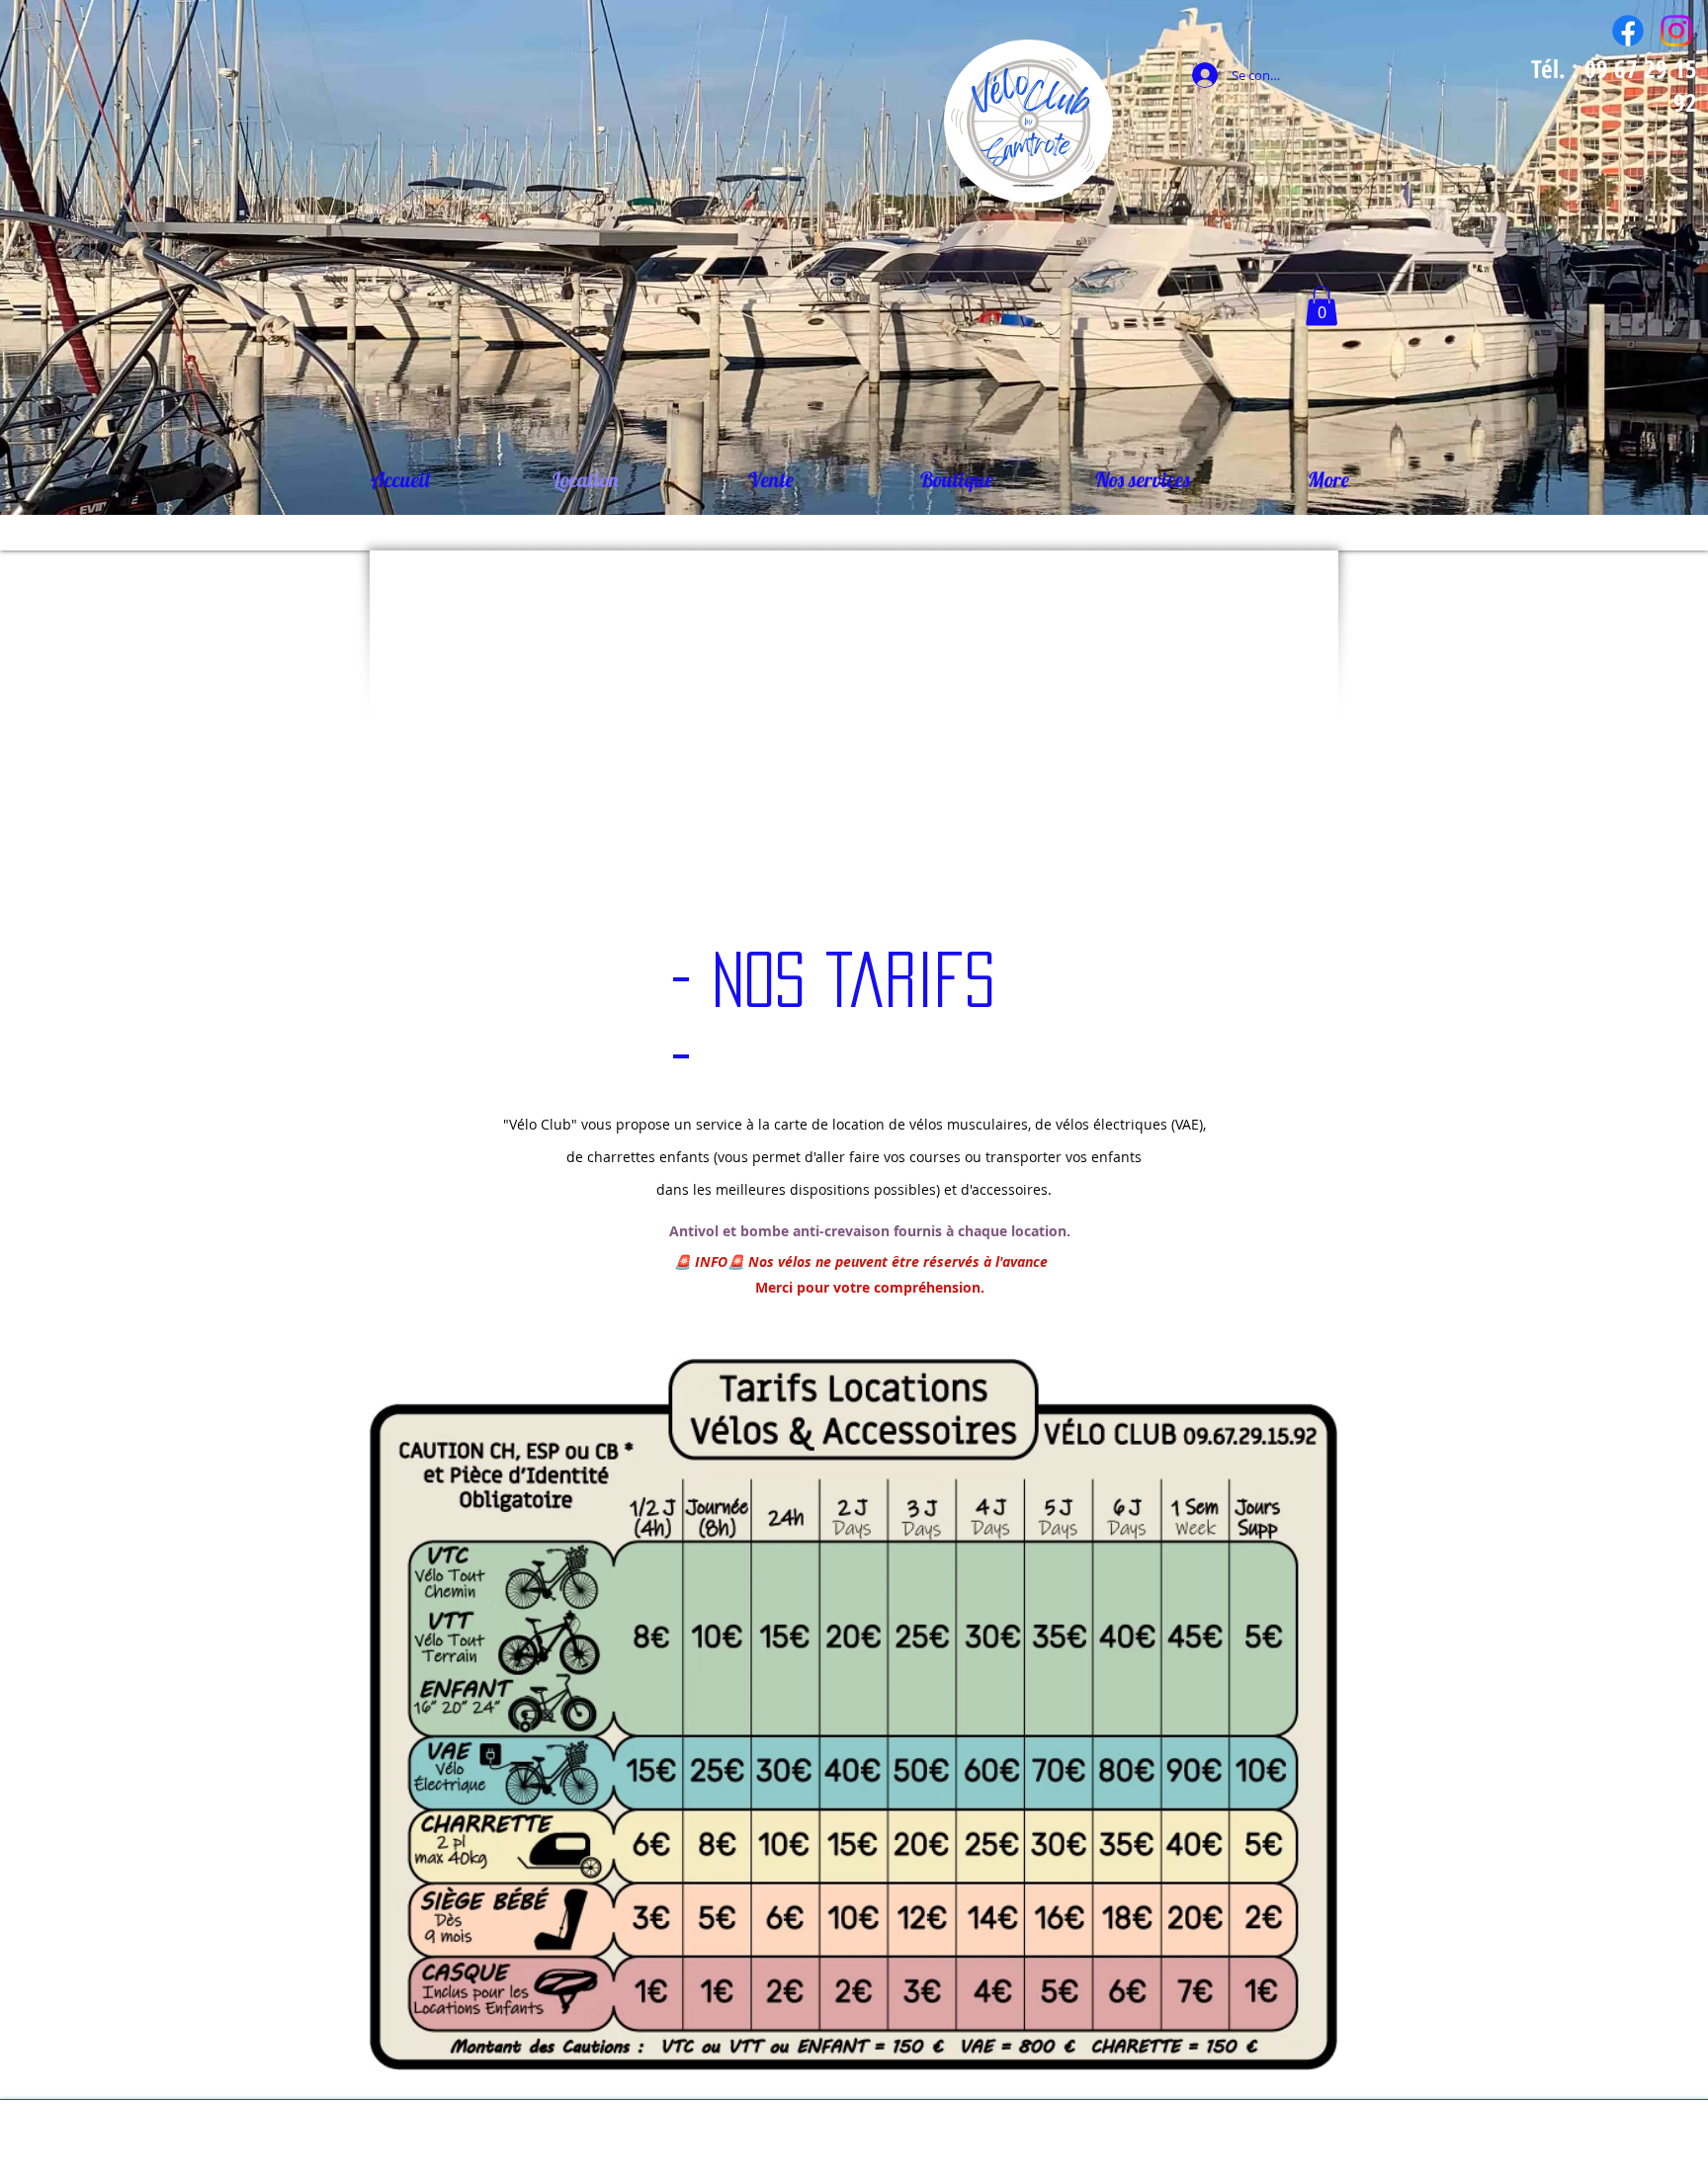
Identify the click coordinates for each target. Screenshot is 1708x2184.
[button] (1322, 306)
